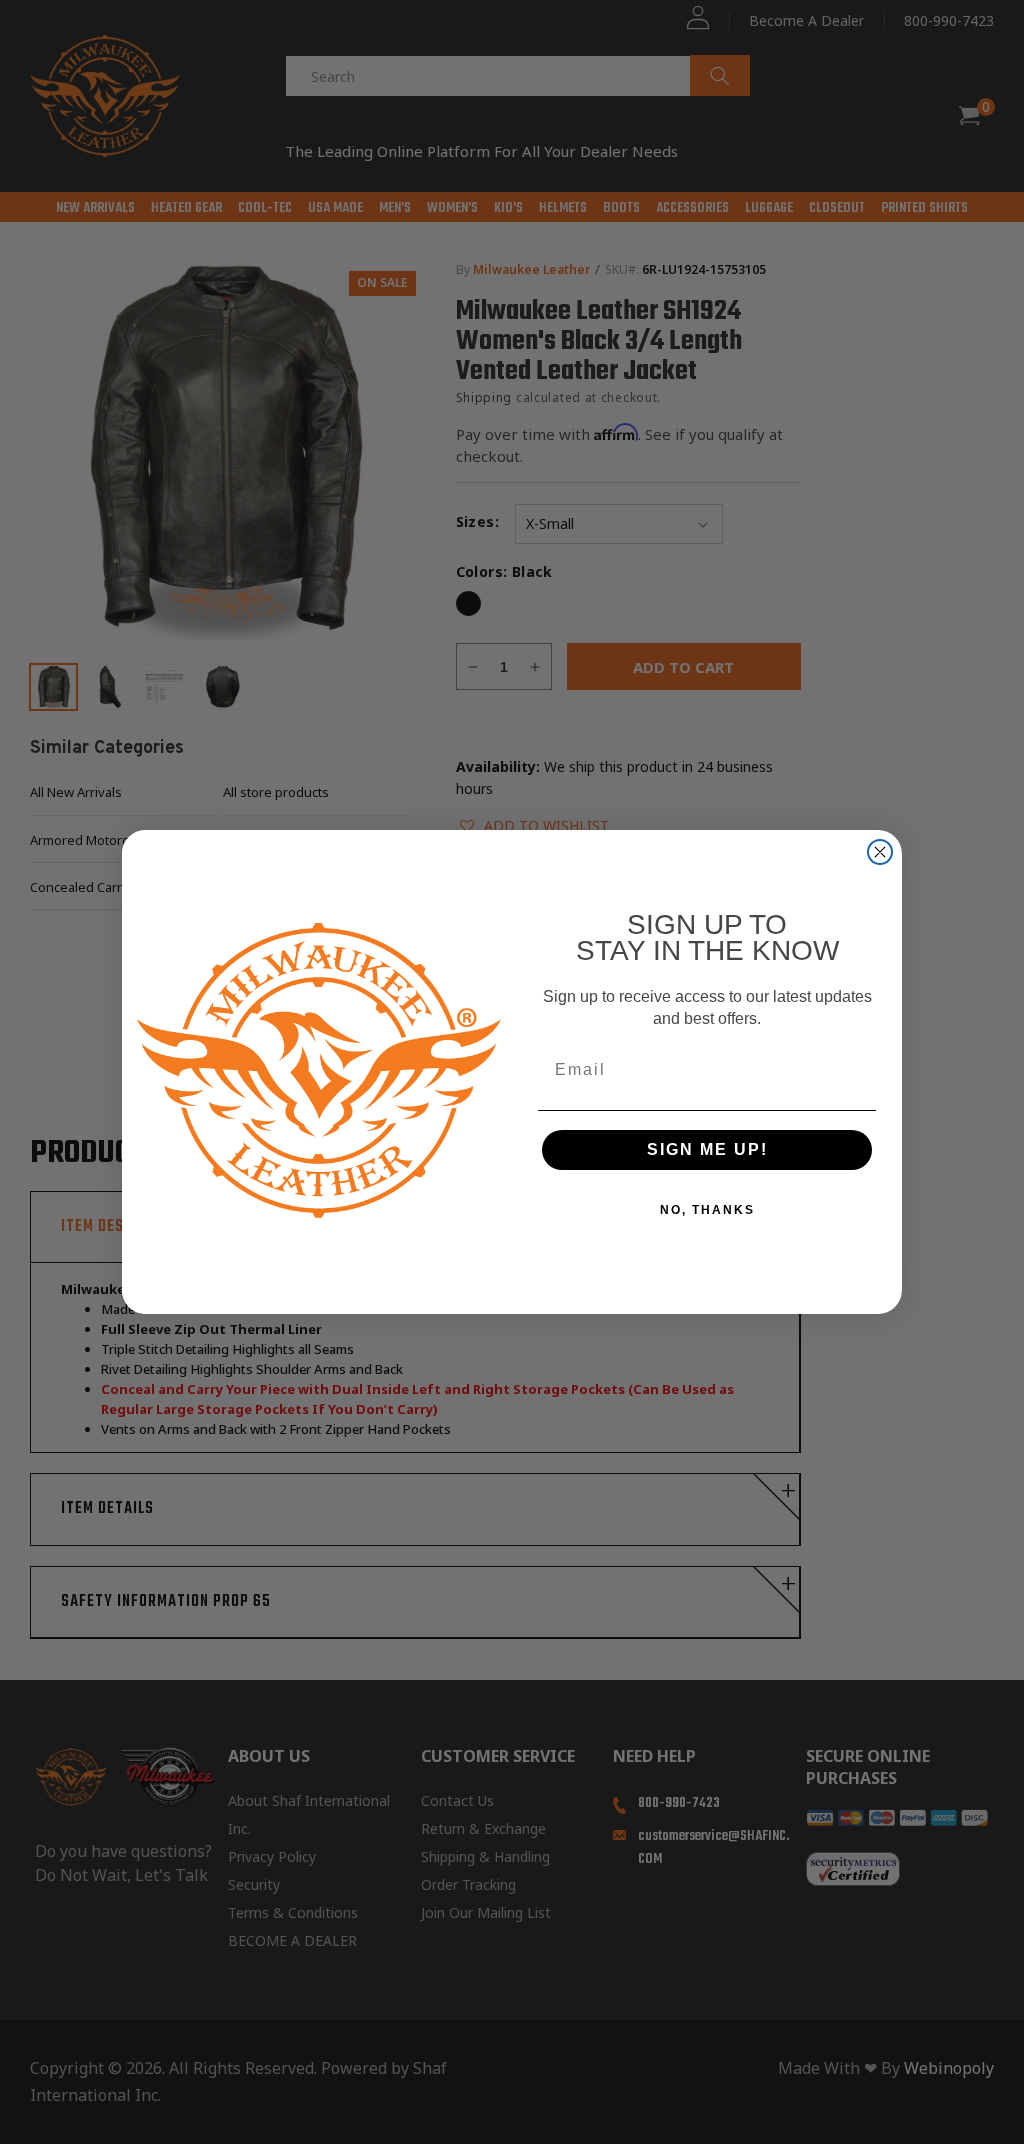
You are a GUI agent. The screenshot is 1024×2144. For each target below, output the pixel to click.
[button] (1023, 2116)
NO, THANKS (707, 1210)
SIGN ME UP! (707, 1149)
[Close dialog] (880, 852)
